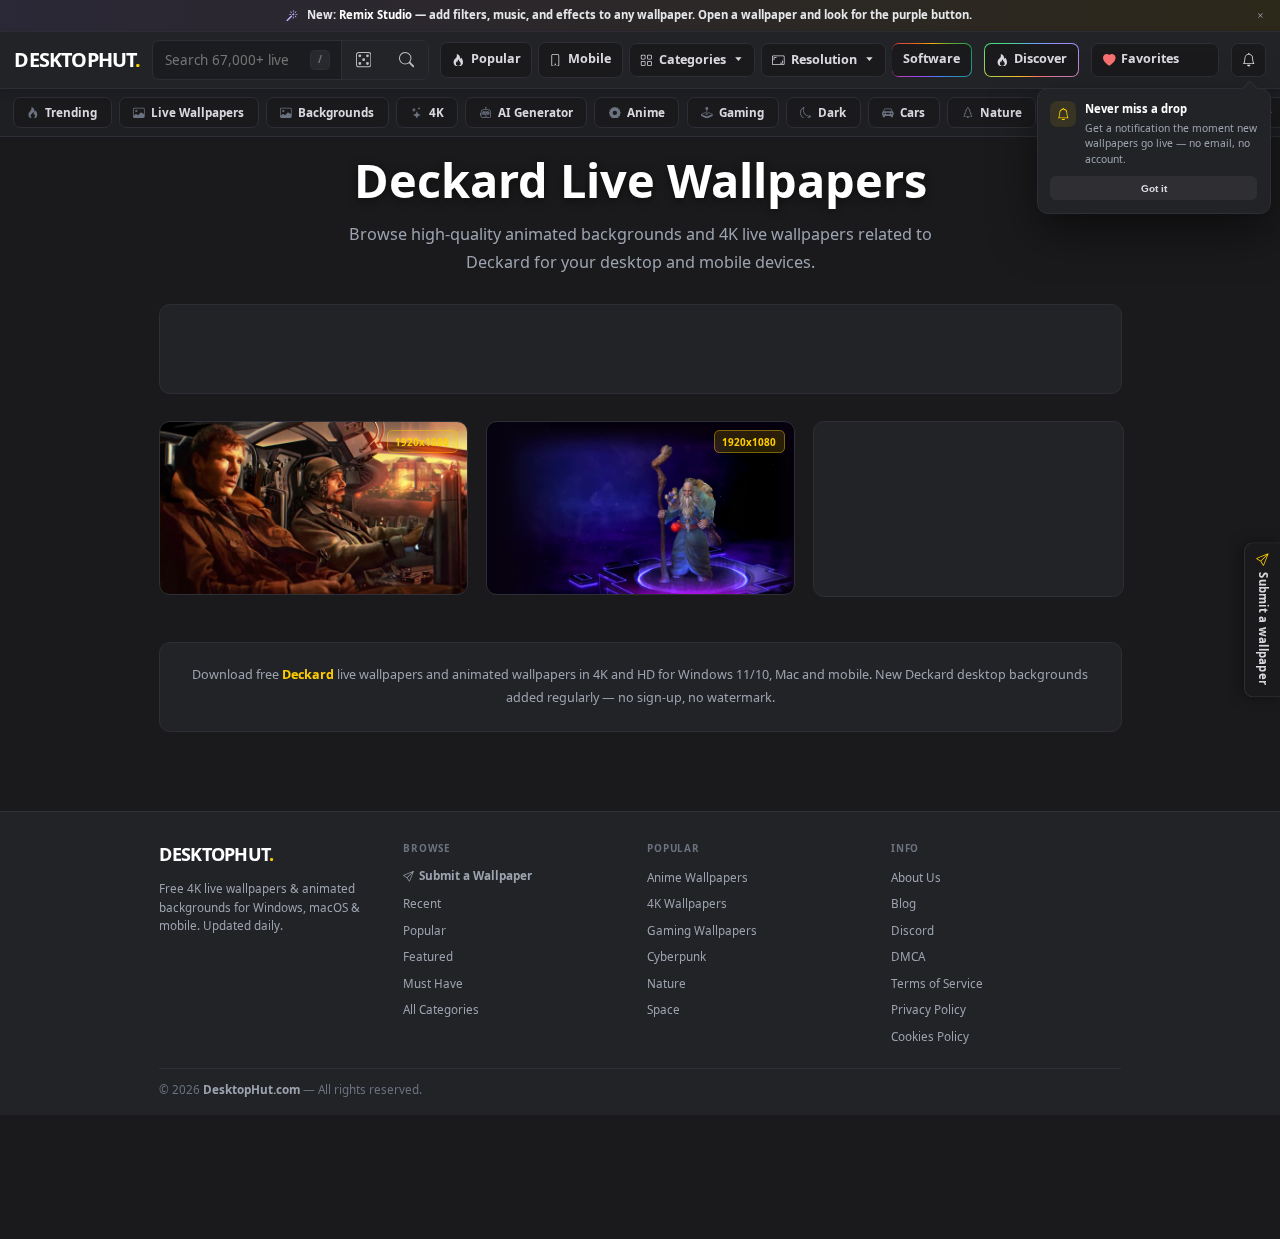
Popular (496, 59)
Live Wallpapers (197, 112)
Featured (428, 956)
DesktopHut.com (251, 1089)
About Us (916, 877)
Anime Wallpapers (697, 877)
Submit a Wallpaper (475, 875)
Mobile (589, 59)
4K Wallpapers (687, 903)
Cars (912, 112)
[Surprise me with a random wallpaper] (363, 60)
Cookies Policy (930, 1036)
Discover (1040, 59)
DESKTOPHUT (216, 854)
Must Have (433, 983)
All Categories (441, 1009)
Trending (71, 112)
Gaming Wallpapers (702, 930)
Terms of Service (937, 983)
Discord (912, 930)
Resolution (824, 60)
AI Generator (535, 112)
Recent (422, 903)
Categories (692, 60)
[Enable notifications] (1248, 60)
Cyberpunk (676, 956)
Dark (832, 112)
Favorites (1159, 59)
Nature (1001, 112)
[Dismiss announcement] (1260, 16)
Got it (1154, 188)
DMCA (908, 956)
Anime (646, 112)
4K (436, 112)
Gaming (741, 112)
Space (663, 1009)
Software (931, 59)
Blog (903, 903)
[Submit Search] (406, 60)
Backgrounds (336, 112)
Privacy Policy (928, 1009)
